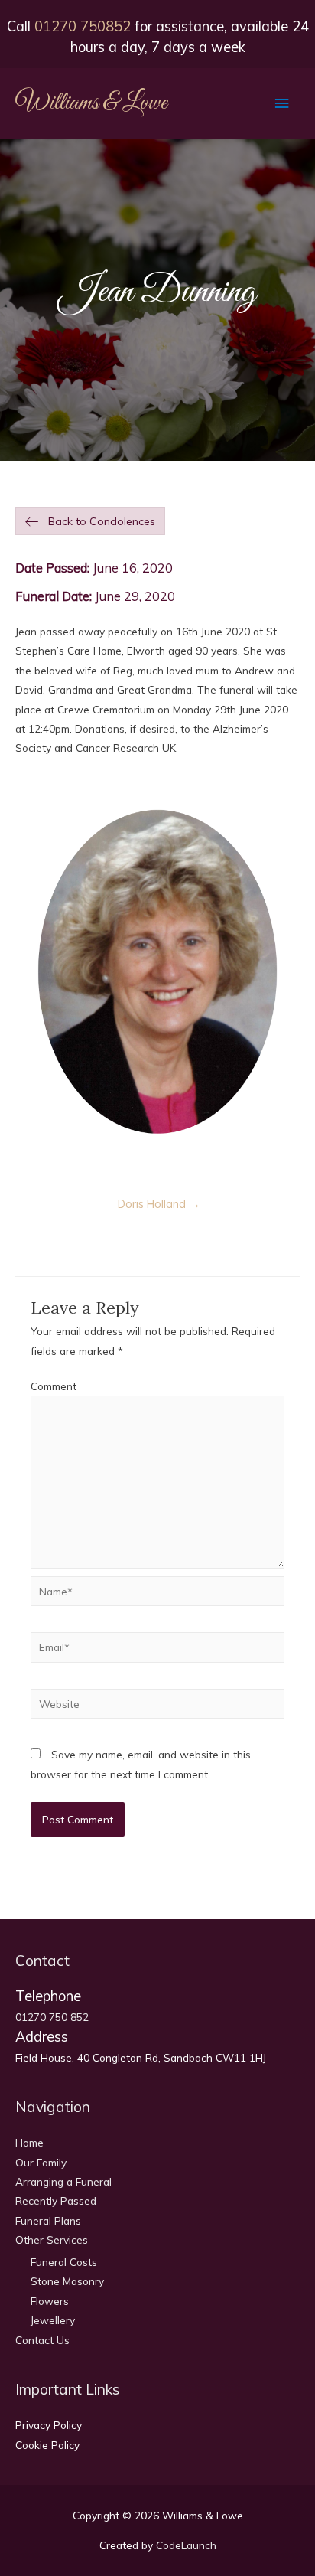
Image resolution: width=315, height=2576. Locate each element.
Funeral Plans (48, 2220)
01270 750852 (83, 26)
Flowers (50, 2301)
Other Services (52, 2240)
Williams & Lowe (91, 103)
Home (29, 2142)
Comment (54, 1386)
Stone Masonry (67, 2281)
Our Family (41, 2162)
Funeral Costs (64, 2262)
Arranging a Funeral (63, 2181)
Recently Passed (56, 2201)
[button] (90, 521)
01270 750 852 (52, 2017)
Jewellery (53, 2320)
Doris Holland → (159, 1204)
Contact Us (42, 2340)
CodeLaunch (186, 2545)
